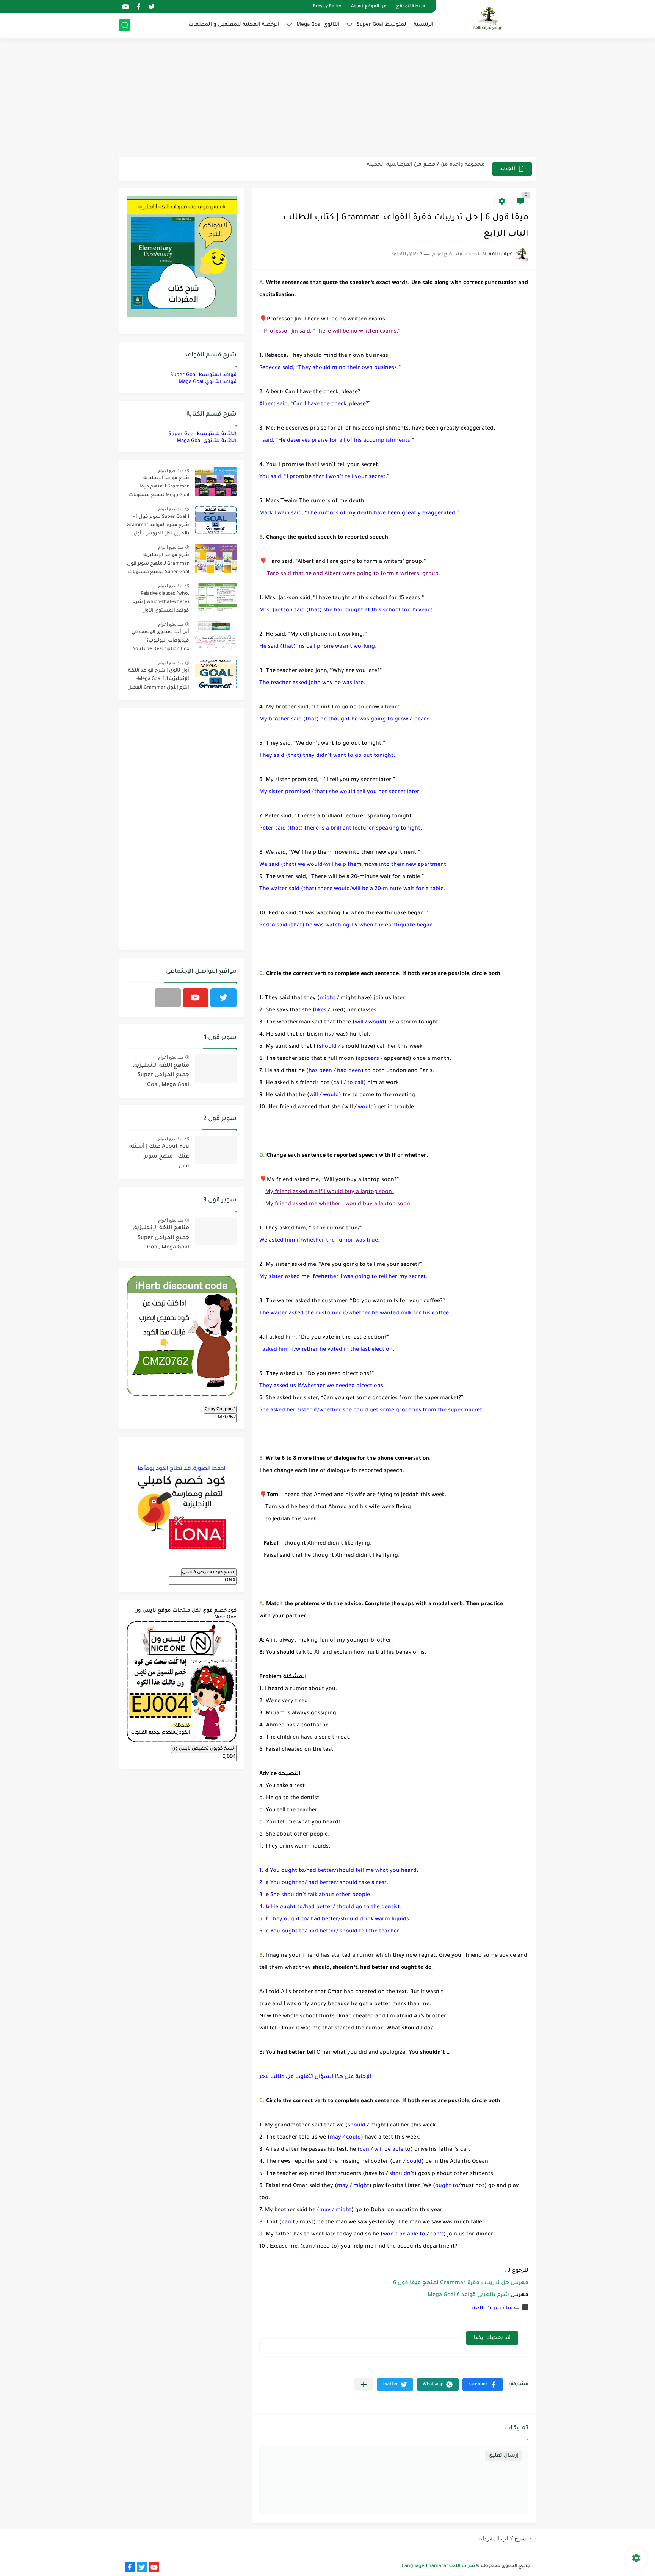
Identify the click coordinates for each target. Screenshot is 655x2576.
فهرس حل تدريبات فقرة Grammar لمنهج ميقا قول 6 (460, 2283)
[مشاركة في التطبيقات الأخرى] (364, 2385)
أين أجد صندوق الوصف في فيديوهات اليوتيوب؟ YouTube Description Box (160, 641)
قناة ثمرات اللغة (492, 2308)
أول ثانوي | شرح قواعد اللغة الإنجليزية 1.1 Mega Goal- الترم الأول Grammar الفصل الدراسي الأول (158, 680)
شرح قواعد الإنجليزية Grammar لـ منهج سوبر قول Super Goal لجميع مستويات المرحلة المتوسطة (158, 565)
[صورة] (216, 482)
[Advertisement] (327, 98)
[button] (483, 2385)
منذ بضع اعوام (171, 470)
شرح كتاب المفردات (502, 2538)
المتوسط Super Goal (382, 25)
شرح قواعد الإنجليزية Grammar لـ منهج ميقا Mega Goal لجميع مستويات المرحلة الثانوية (159, 488)
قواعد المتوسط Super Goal (203, 375)
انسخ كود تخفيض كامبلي (209, 1572)
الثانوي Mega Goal (318, 25)
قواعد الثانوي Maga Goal (208, 382)
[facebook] (138, 7)
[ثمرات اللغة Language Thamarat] (489, 18)
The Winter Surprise (460, 169)
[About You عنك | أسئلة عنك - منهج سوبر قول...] (216, 1150)
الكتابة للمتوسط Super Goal (202, 434)
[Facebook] (168, 998)
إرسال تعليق (504, 2456)
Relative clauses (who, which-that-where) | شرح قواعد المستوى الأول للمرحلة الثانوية (161, 604)
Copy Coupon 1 (220, 1409)
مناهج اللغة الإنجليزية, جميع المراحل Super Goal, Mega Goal (161, 1076)
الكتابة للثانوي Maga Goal (207, 441)
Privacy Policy (327, 7)
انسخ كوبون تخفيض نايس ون (204, 1749)
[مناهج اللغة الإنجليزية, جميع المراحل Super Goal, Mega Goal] (216, 1069)
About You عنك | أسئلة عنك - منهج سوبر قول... (159, 1157)
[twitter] (151, 7)
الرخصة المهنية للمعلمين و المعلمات (234, 25)
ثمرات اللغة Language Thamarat (438, 2566)
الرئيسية (424, 25)
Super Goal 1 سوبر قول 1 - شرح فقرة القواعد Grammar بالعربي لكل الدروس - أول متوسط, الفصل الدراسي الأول (158, 527)
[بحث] (125, 25)
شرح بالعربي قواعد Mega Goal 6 (468, 2295)
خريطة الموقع (411, 7)
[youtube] (125, 7)
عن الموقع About (369, 7)
